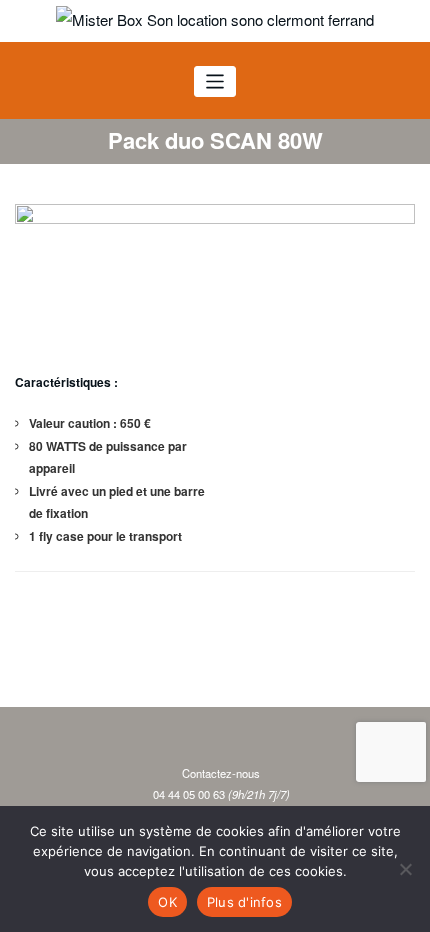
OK (167, 902)
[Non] (405, 869)
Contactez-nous (221, 773)
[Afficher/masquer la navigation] (215, 81)
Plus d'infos (244, 902)
